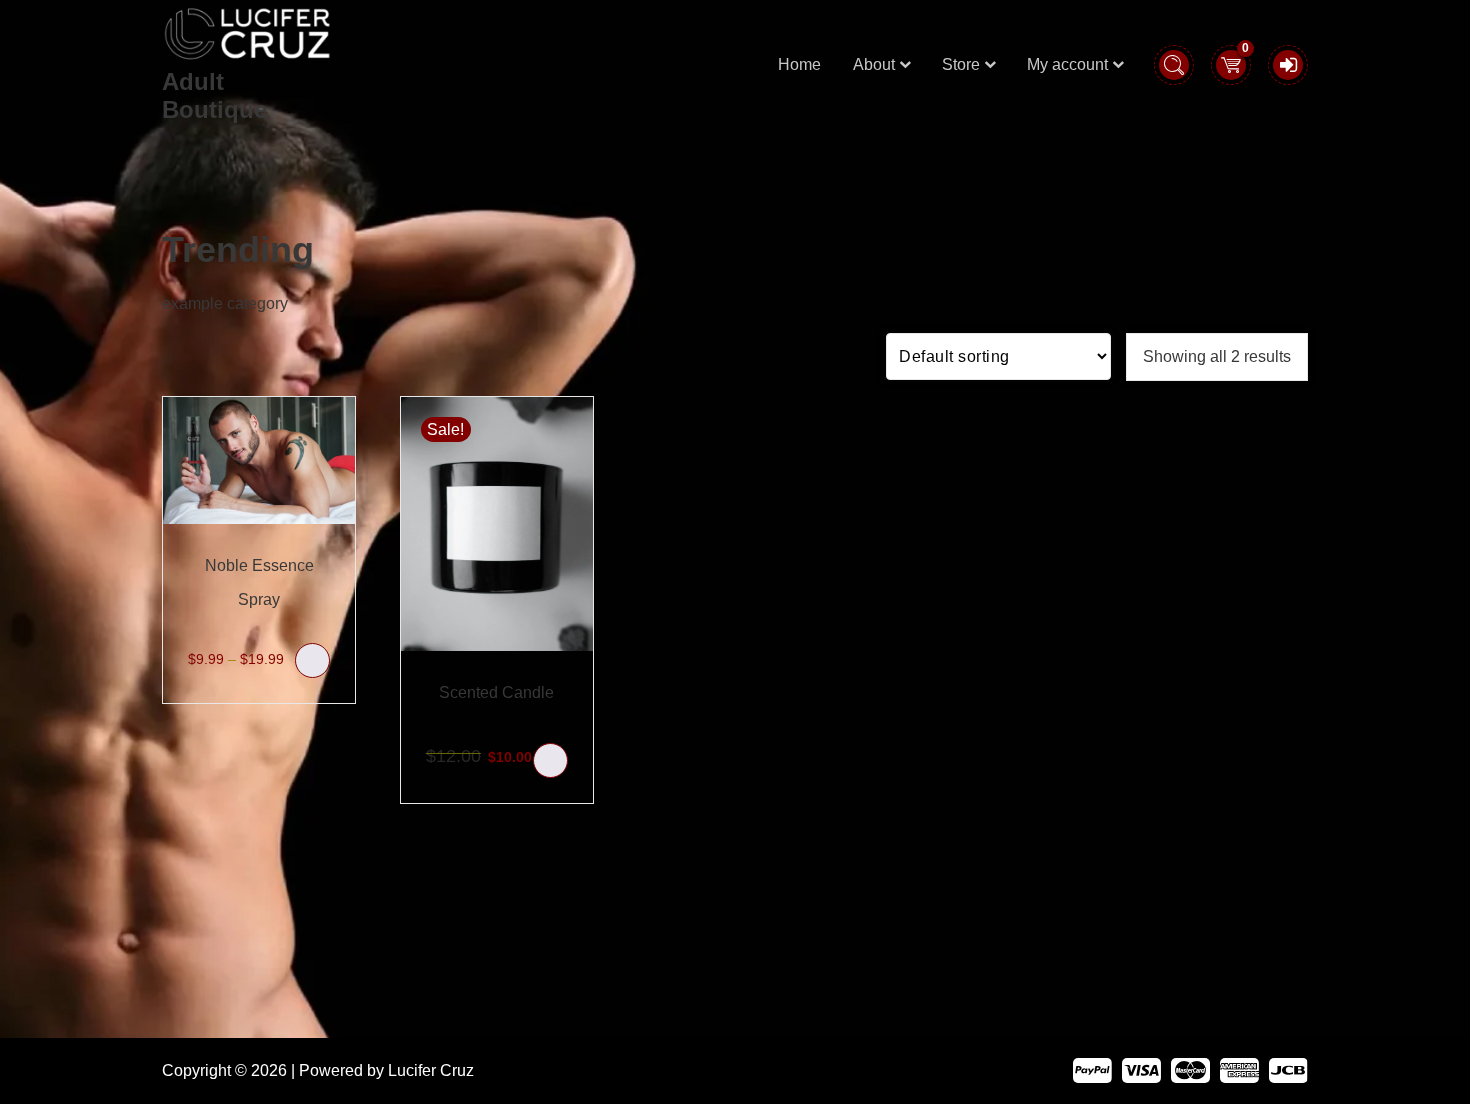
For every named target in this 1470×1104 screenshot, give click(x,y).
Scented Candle (496, 692)
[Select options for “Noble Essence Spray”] (312, 660)
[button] (550, 760)
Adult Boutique (214, 95)
